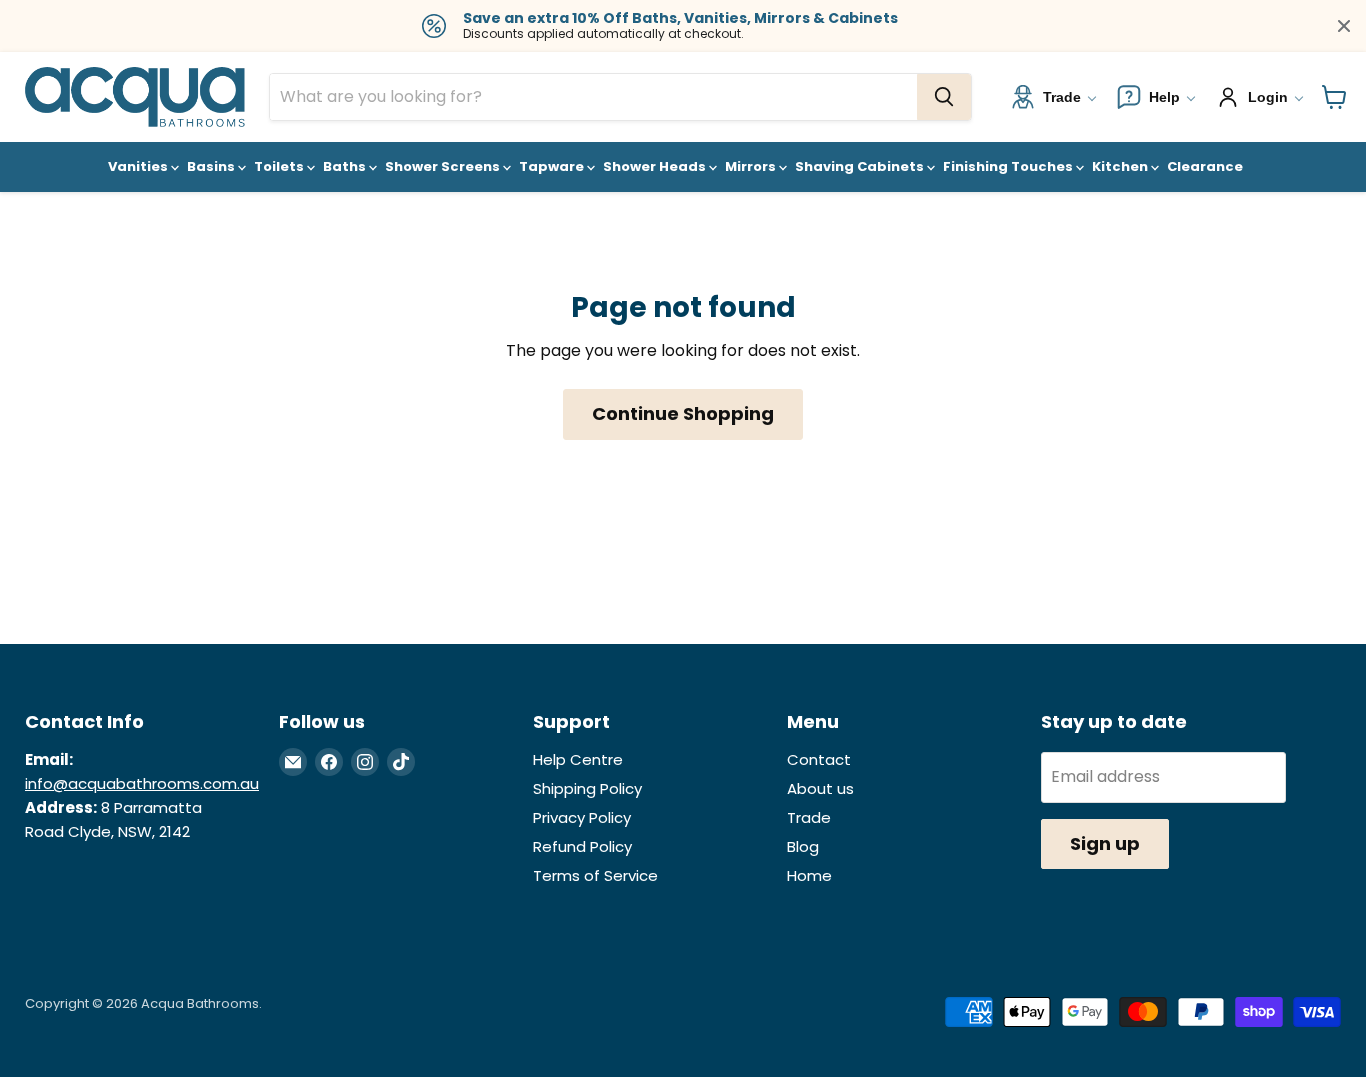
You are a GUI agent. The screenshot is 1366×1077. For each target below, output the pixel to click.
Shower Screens (444, 166)
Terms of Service (595, 875)
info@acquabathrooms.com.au (142, 783)
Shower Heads (656, 166)
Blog (803, 846)
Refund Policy (582, 846)
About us (820, 788)
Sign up (1105, 843)
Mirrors (752, 166)
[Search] (944, 97)
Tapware (553, 166)
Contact (819, 759)
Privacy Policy (582, 817)
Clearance (1205, 166)
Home (809, 875)
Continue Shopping (683, 413)
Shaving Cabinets (861, 166)
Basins (212, 166)
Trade (809, 817)
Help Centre (578, 759)
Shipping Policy (587, 788)
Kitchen (1121, 166)
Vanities (139, 166)
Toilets (280, 166)
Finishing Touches (1009, 166)
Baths (346, 166)
